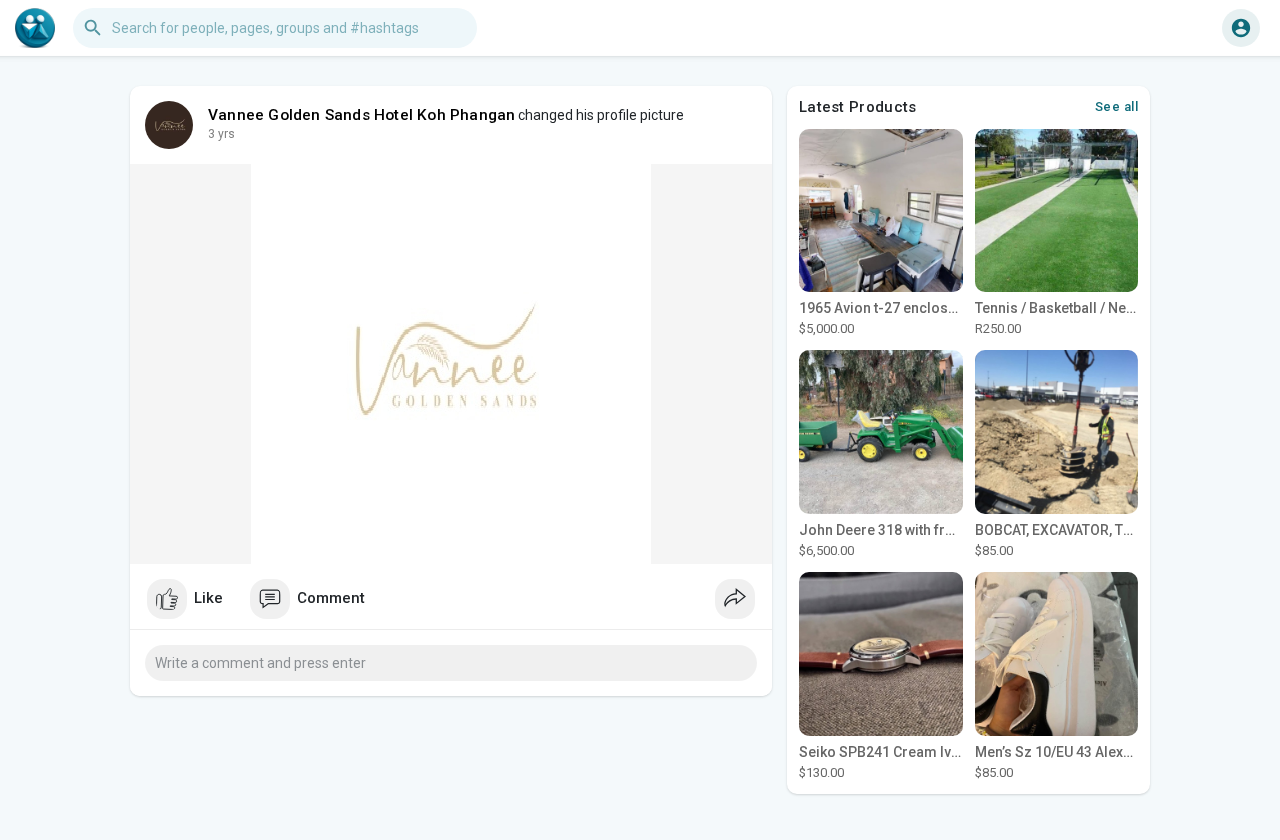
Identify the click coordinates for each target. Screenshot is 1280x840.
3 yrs (221, 134)
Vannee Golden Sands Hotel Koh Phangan (361, 115)
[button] (1241, 28)
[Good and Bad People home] (35, 28)
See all (1117, 106)
